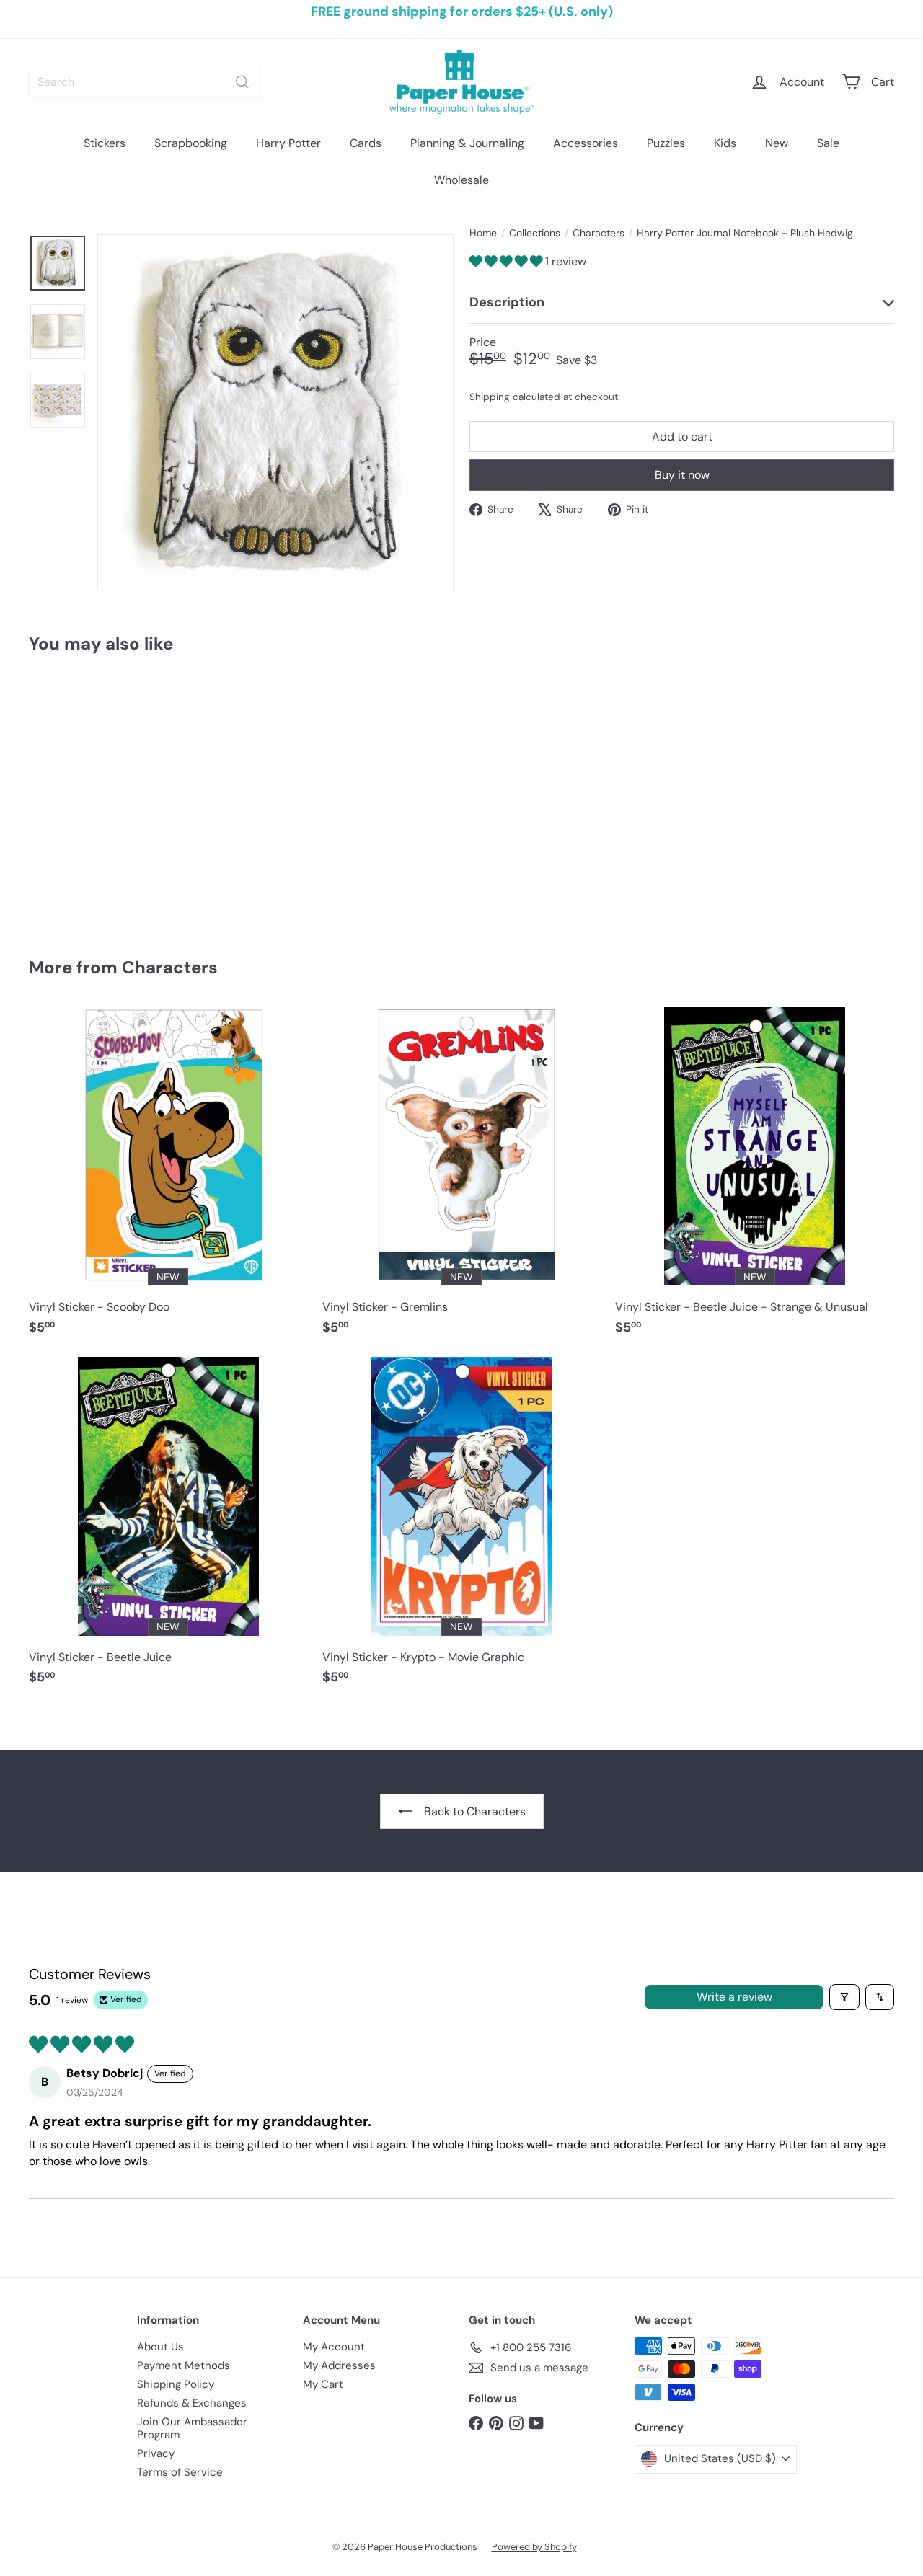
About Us (160, 2347)
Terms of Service (180, 2472)
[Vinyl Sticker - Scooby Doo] (168, 1178)
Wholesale (461, 180)
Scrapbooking (191, 143)
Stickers (105, 143)
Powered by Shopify (534, 2547)
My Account (334, 2347)
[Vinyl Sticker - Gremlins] (462, 1178)
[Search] (242, 82)
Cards (366, 143)
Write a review (734, 1997)
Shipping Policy (176, 2384)
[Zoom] (275, 412)
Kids (725, 143)
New (777, 143)
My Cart (323, 2384)
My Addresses (339, 2365)
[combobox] (144, 82)
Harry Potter (288, 143)
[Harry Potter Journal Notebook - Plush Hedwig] (95, 795)
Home (483, 233)
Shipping (490, 396)
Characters (599, 233)
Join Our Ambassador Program (192, 2428)
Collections (535, 233)
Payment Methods (184, 2365)
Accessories (586, 143)
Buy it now (682, 475)
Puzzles (666, 143)
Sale (828, 143)
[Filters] (844, 1997)
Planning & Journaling (467, 143)
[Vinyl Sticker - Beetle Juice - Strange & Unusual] (755, 1178)
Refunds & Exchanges (192, 2403)
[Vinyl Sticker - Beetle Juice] (168, 1528)
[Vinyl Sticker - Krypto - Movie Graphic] (462, 1528)
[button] (507, 261)
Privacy (156, 2453)
